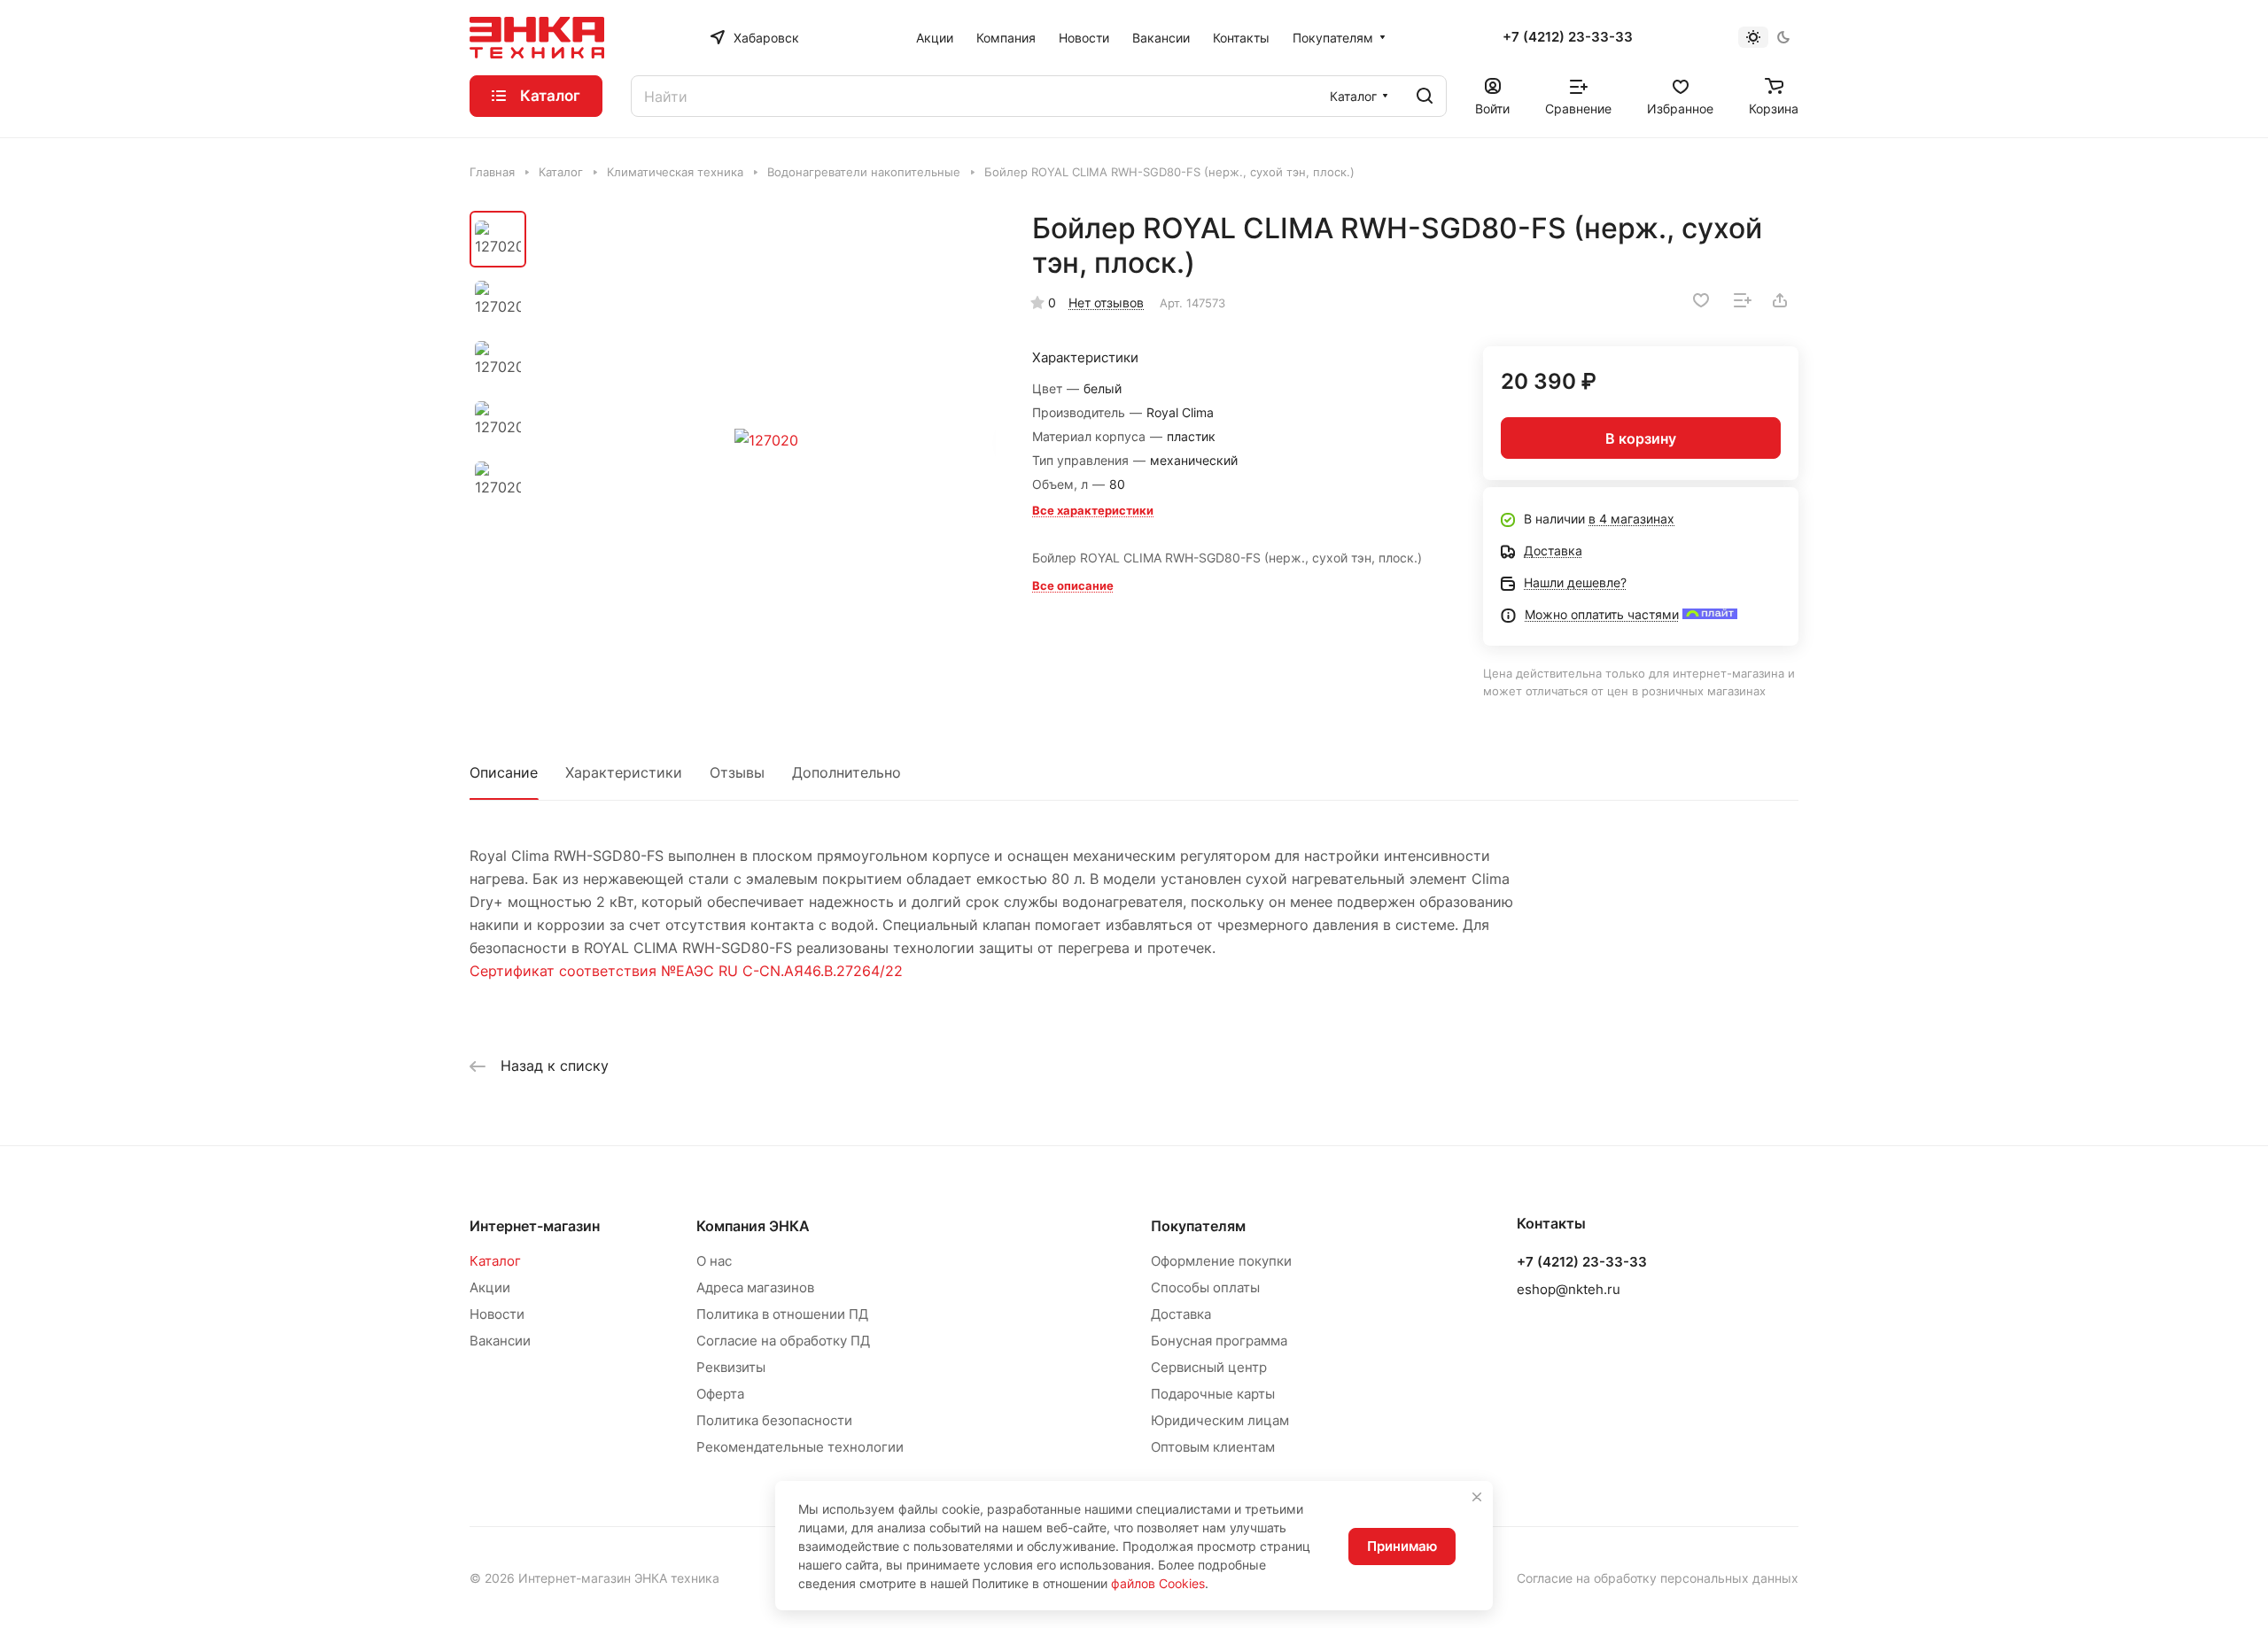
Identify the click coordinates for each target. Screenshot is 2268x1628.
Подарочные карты (1213, 1394)
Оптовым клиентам (1213, 1447)
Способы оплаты (1205, 1287)
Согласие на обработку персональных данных (1658, 1578)
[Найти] (1425, 96)
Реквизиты (731, 1367)
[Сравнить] (1743, 300)
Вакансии (500, 1341)
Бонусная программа (1219, 1341)
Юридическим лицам (1220, 1420)
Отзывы (737, 772)
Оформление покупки (1221, 1261)
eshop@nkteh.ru (1569, 1289)
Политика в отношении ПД (782, 1314)
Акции (490, 1287)
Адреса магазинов (755, 1287)
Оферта (720, 1394)
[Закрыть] (1477, 1497)
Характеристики (624, 772)
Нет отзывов (1106, 302)
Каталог (495, 1261)
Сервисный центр (1209, 1367)
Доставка (1181, 1314)
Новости (497, 1314)
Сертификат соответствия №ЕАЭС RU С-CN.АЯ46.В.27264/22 (686, 971)
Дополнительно (847, 772)
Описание (504, 772)
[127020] (766, 440)
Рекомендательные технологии (800, 1447)
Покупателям (1198, 1226)
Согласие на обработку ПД (783, 1341)
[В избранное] (1701, 300)
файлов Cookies (1158, 1583)
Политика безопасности (774, 1420)
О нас (714, 1261)
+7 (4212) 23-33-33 (1568, 37)
